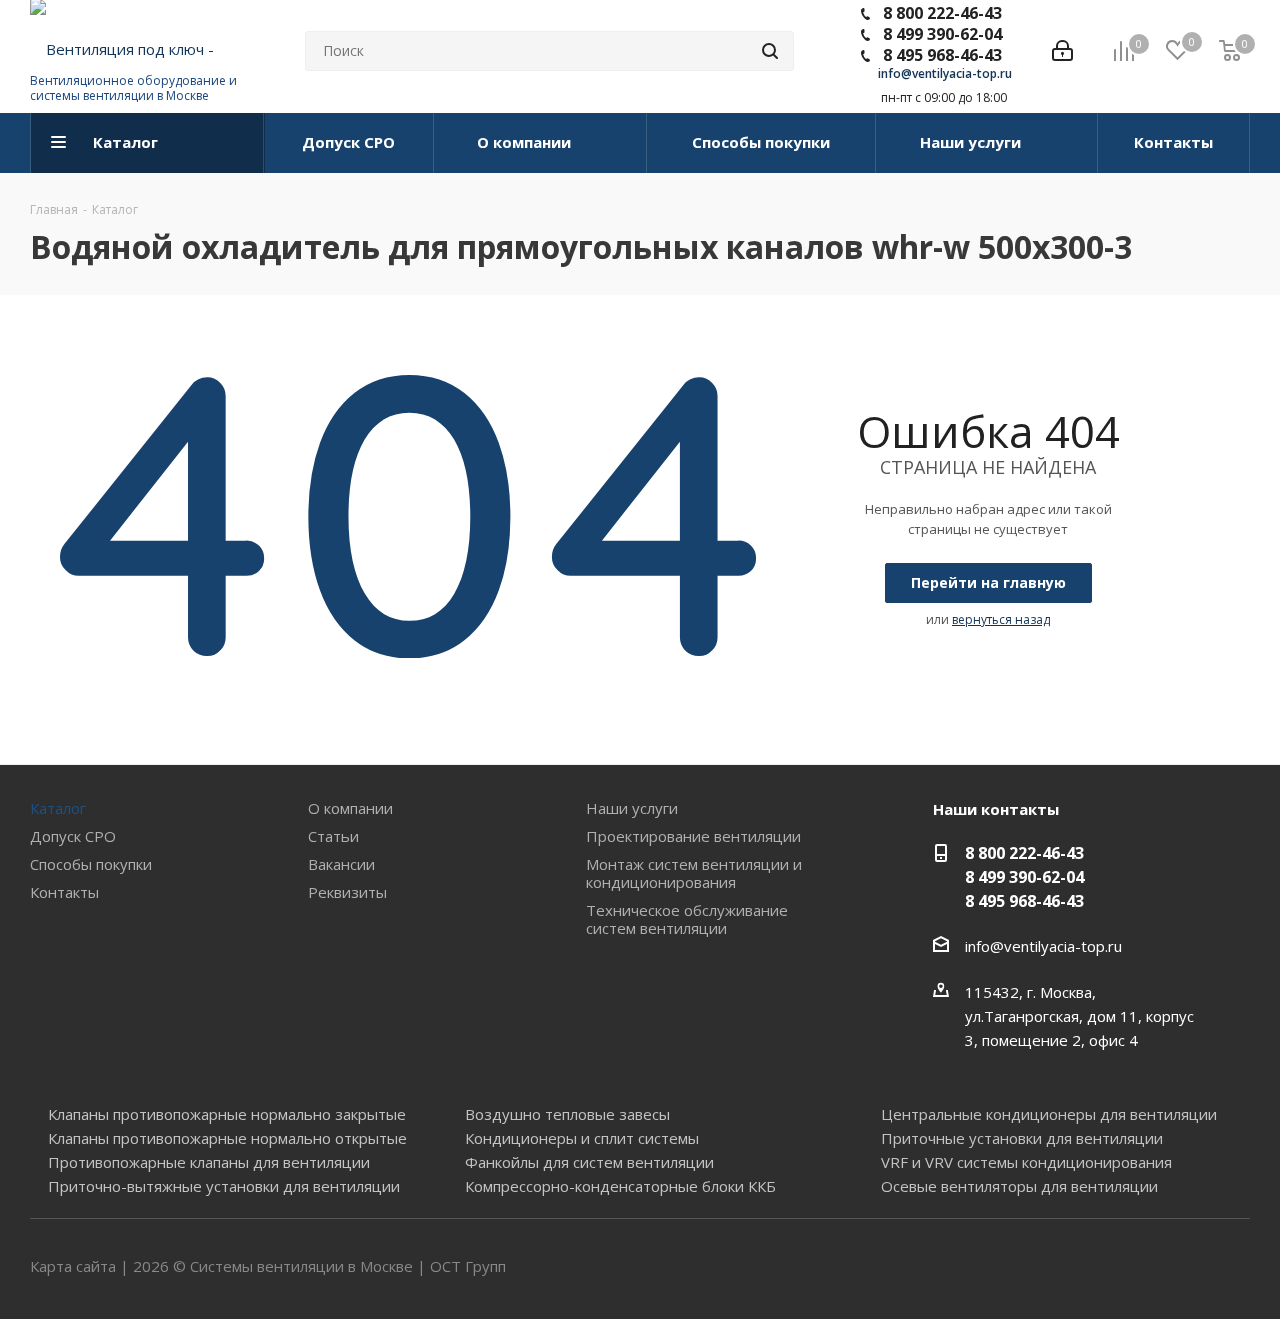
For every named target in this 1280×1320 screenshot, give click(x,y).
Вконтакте (1135, 1268)
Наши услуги (632, 808)
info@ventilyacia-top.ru (945, 73)
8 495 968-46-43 (942, 55)
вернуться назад (1001, 619)
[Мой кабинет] (1062, 51)
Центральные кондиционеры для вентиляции (1049, 1114)
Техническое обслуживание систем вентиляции (687, 919)
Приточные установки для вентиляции (1022, 1138)
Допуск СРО (73, 836)
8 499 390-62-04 (942, 34)
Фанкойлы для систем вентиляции (589, 1162)
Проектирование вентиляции (693, 836)
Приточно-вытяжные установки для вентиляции (224, 1186)
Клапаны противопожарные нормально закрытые (227, 1114)
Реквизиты (347, 892)
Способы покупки (91, 864)
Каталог (58, 808)
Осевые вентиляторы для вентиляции (1019, 1186)
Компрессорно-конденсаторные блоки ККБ (620, 1186)
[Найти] (770, 51)
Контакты (64, 892)
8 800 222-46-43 (942, 13)
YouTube (1235, 1268)
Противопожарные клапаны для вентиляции (209, 1162)
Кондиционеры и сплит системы (582, 1138)
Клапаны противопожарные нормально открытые (227, 1138)
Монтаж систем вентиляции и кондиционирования (694, 873)
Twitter (1185, 1268)
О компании (350, 808)
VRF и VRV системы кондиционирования (1026, 1162)
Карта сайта (73, 1266)
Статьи (333, 836)
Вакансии (341, 864)
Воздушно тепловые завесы (567, 1114)
